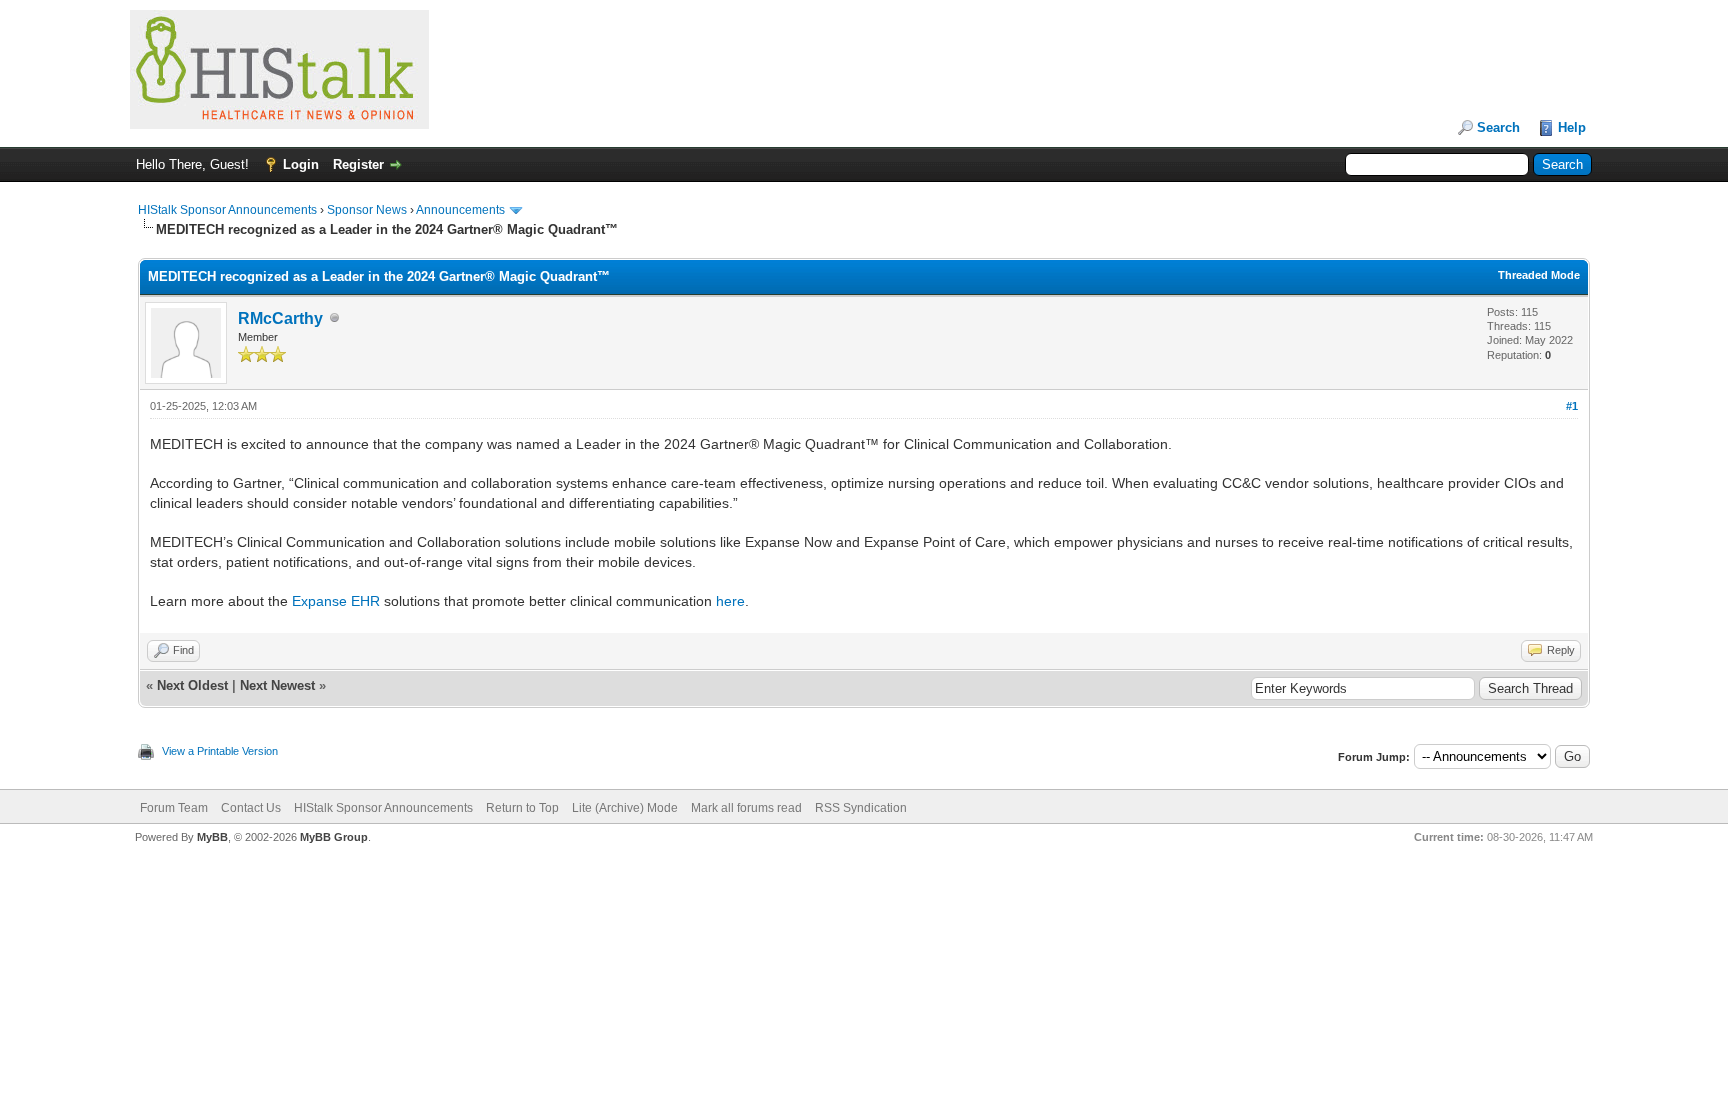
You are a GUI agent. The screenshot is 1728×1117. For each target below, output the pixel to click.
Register (358, 164)
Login (301, 164)
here (730, 601)
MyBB (212, 837)
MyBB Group (334, 837)
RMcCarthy (280, 318)
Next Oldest (192, 685)
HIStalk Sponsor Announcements (227, 210)
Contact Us (251, 808)
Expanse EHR (336, 601)
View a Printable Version (220, 751)
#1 (1572, 406)
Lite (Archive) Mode (625, 808)
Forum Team (174, 808)
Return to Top (522, 808)
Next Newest (277, 685)
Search (1498, 127)
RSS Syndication (861, 808)
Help (1572, 127)
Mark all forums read (746, 808)
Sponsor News (367, 210)
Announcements (460, 210)
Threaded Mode (1539, 275)
